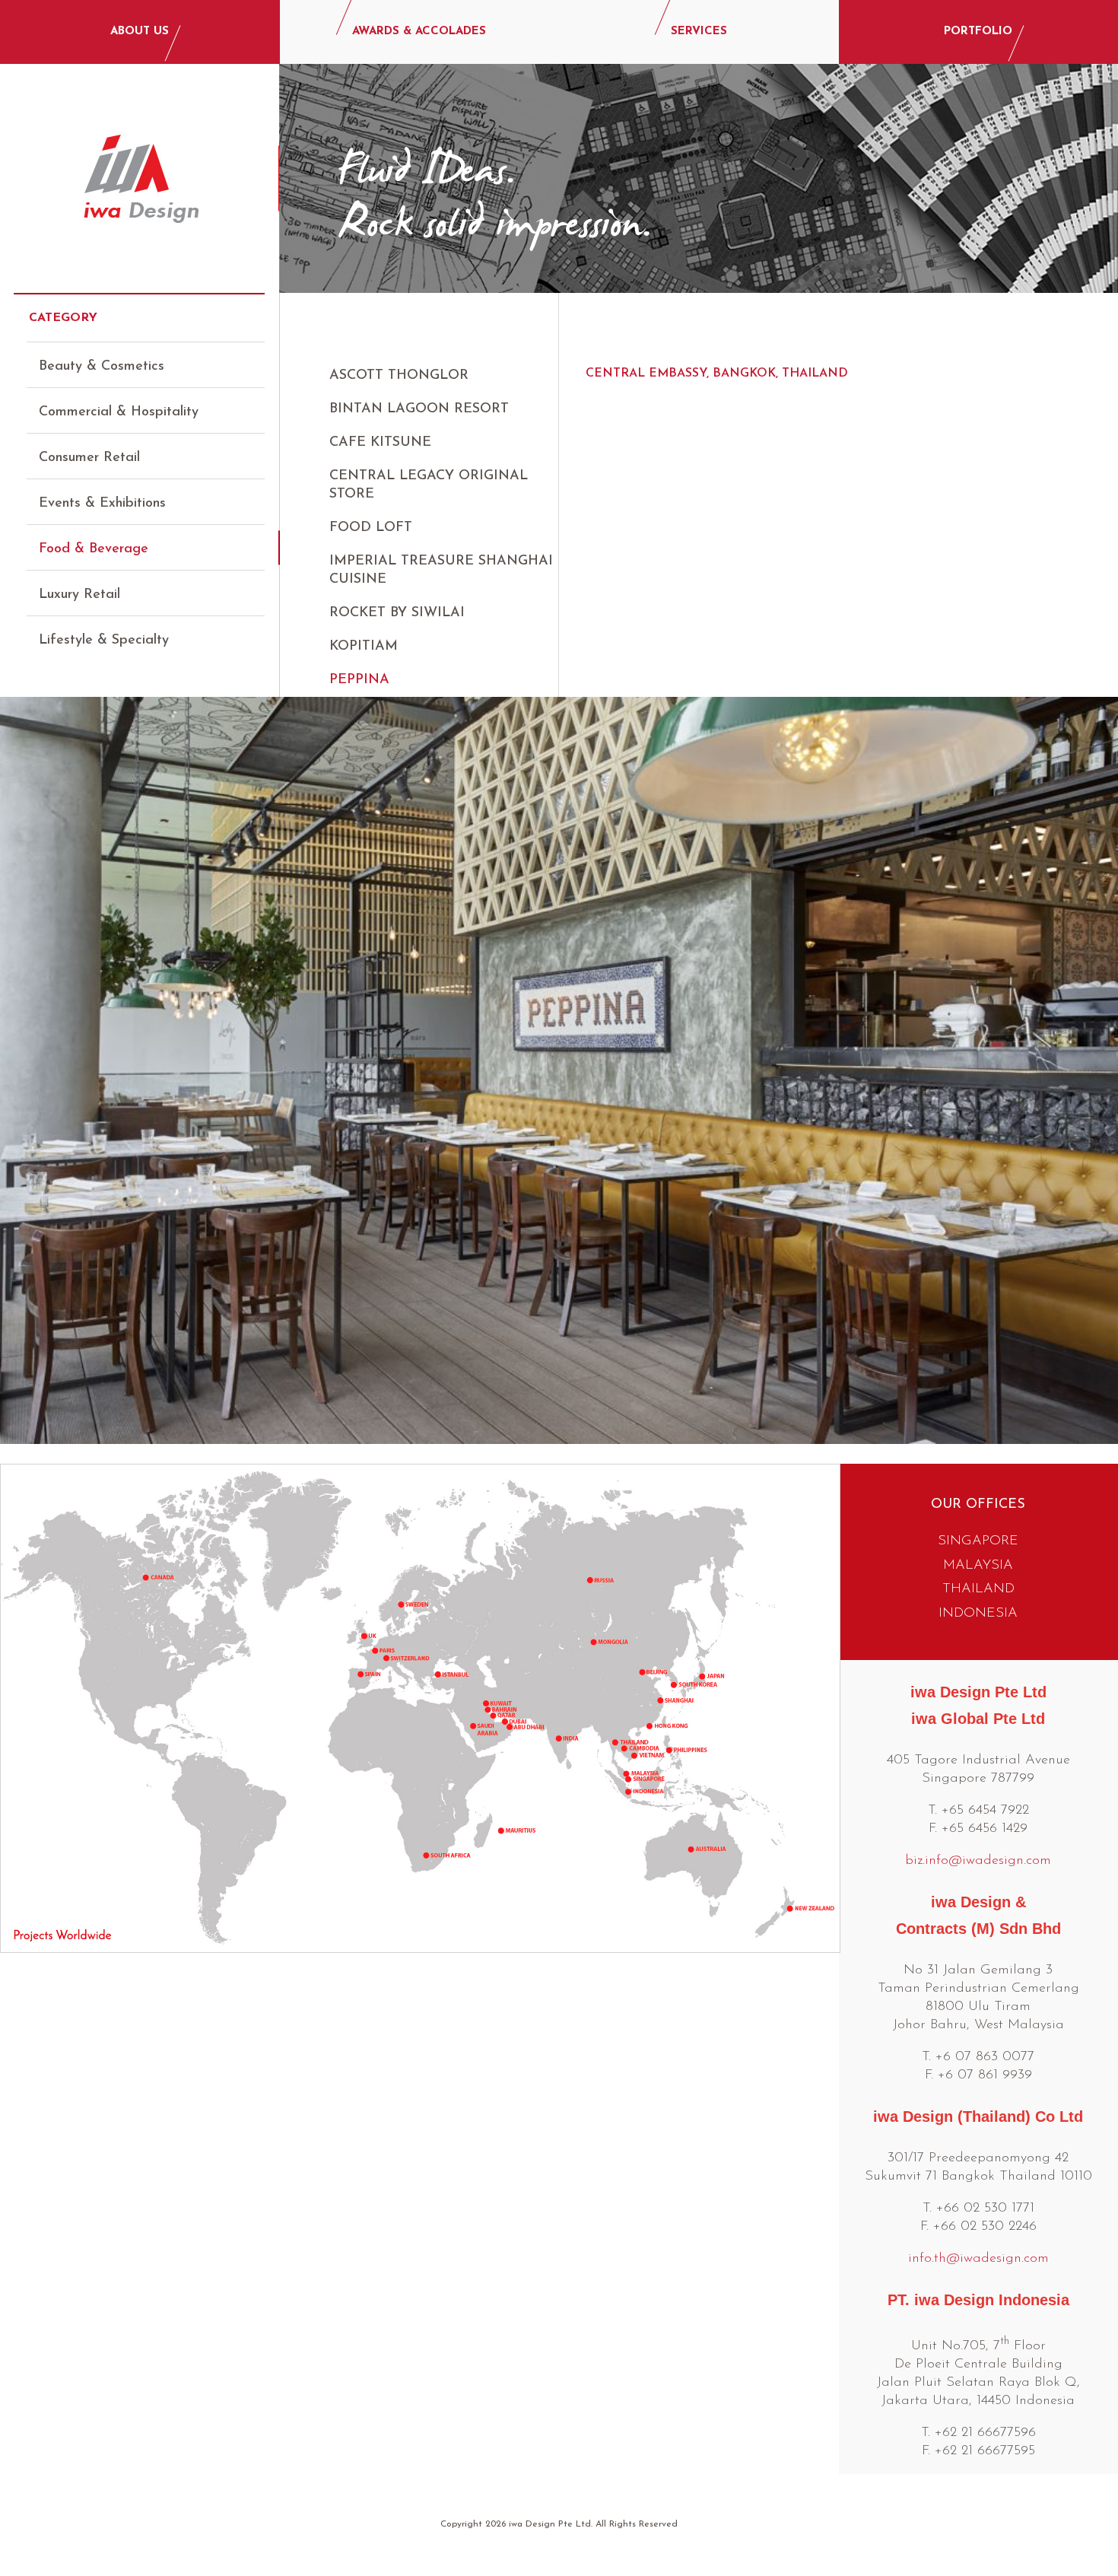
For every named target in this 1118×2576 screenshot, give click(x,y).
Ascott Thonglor (399, 376)
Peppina (359, 680)
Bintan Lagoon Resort (419, 409)
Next (1094, 1065)
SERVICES (699, 32)
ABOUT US (140, 32)
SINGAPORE (978, 1541)
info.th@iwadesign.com (978, 2259)
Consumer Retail (89, 458)
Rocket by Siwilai (397, 613)
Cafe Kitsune (380, 443)
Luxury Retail (79, 595)
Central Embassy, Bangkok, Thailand (717, 374)
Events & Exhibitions (102, 504)
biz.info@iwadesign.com (978, 1861)
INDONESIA (978, 1614)
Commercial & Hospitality (119, 412)
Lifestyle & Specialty (104, 641)
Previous (24, 1065)
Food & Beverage (94, 549)
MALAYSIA (978, 1566)
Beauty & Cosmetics (102, 367)
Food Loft (371, 528)
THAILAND (978, 1589)
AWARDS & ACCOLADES (419, 32)
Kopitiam (364, 647)
